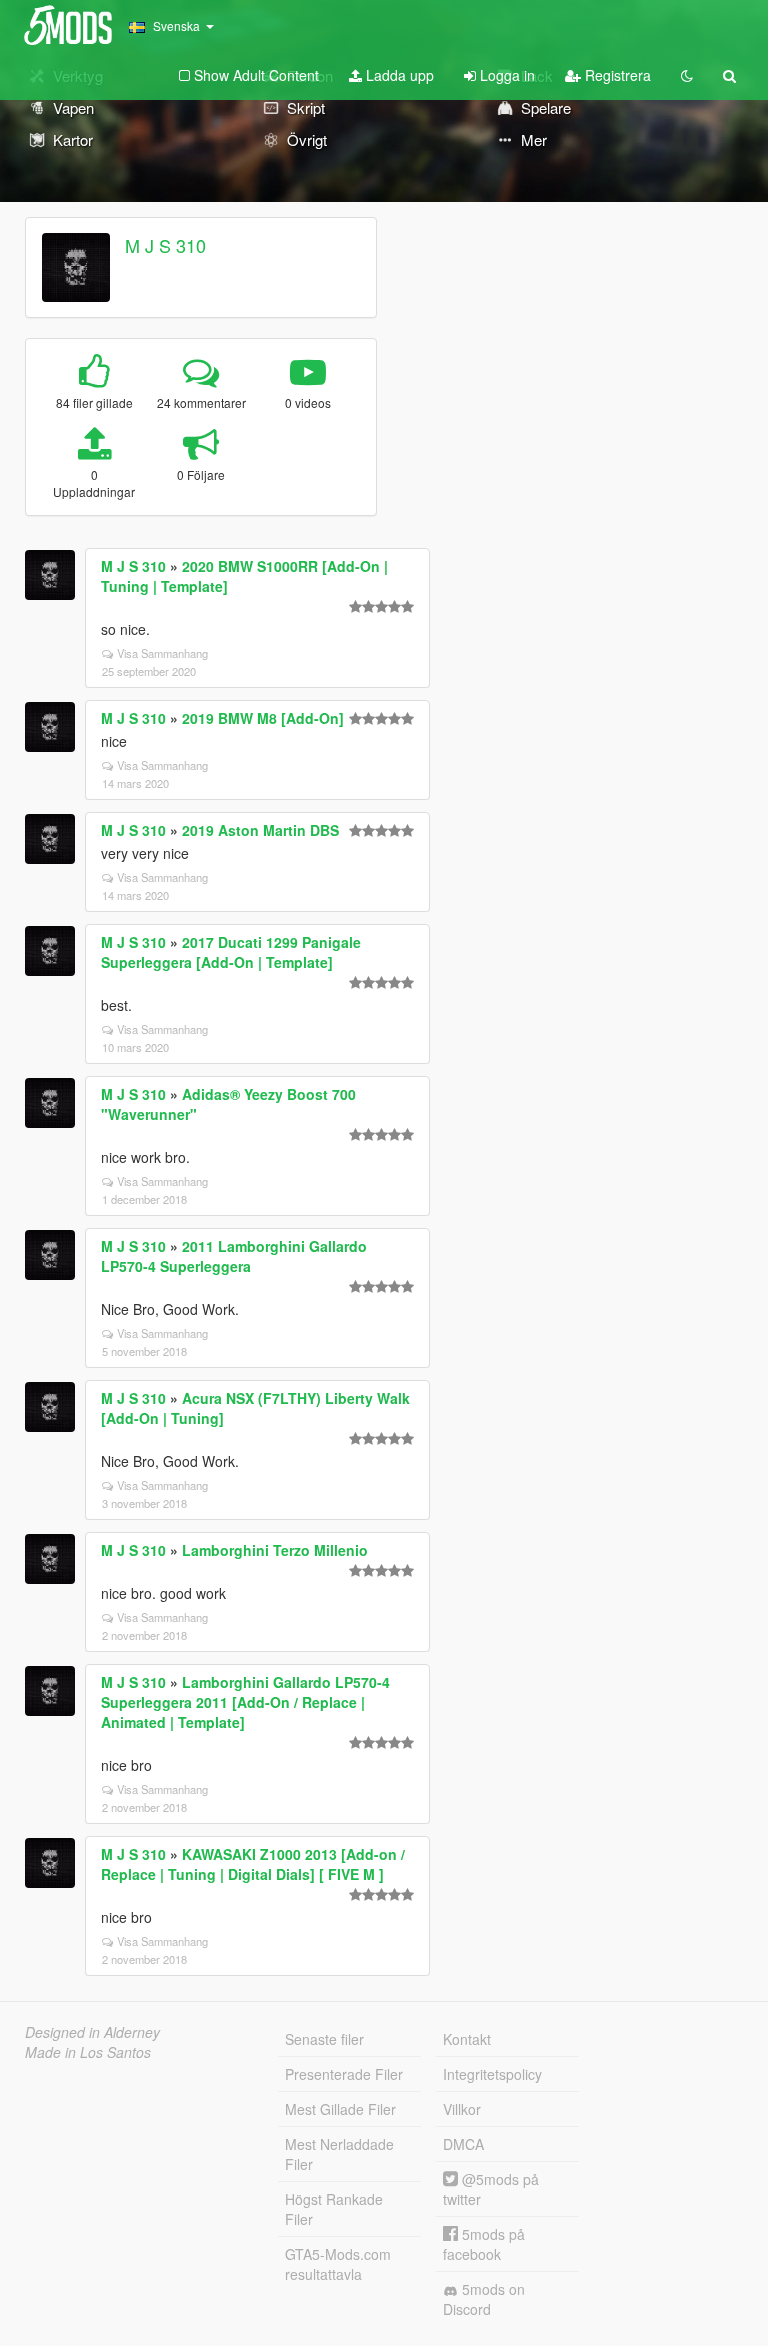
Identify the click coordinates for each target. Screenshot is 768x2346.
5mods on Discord (484, 2299)
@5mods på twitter (491, 2189)
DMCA (463, 2144)
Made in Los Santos (88, 2052)
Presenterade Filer (344, 2074)
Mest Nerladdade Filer (339, 2154)
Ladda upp (398, 75)
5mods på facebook (484, 2244)
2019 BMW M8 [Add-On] (263, 718)
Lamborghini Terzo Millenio (275, 1550)
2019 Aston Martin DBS (260, 830)
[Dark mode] (687, 75)
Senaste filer (324, 2039)
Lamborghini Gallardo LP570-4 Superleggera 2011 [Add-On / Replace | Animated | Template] (245, 1702)
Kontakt (467, 2039)
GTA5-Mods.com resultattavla (338, 2264)
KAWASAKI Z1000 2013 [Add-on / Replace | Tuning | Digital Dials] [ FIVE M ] (253, 1864)
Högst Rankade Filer (334, 2209)
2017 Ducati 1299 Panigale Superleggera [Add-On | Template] (231, 952)
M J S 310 (165, 245)
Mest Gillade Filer (340, 2109)
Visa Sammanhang (162, 653)
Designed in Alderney (92, 2032)
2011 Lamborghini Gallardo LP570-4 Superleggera (234, 1256)
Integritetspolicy (492, 2074)
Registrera (616, 75)
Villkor (462, 2109)
